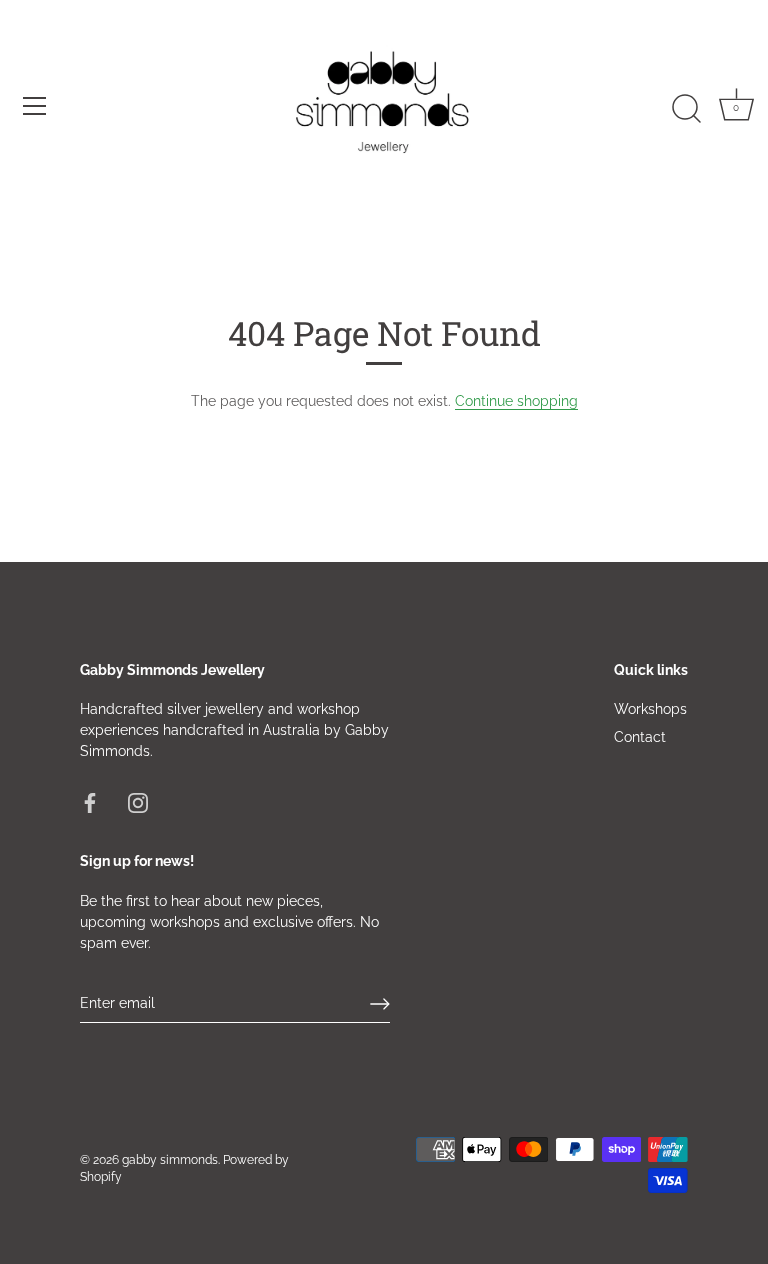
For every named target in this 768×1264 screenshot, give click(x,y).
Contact (640, 737)
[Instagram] (138, 802)
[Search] (686, 109)
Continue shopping (516, 401)
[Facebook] (90, 802)
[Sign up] (380, 1004)
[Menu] (35, 106)
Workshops (650, 709)
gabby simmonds (170, 1160)
